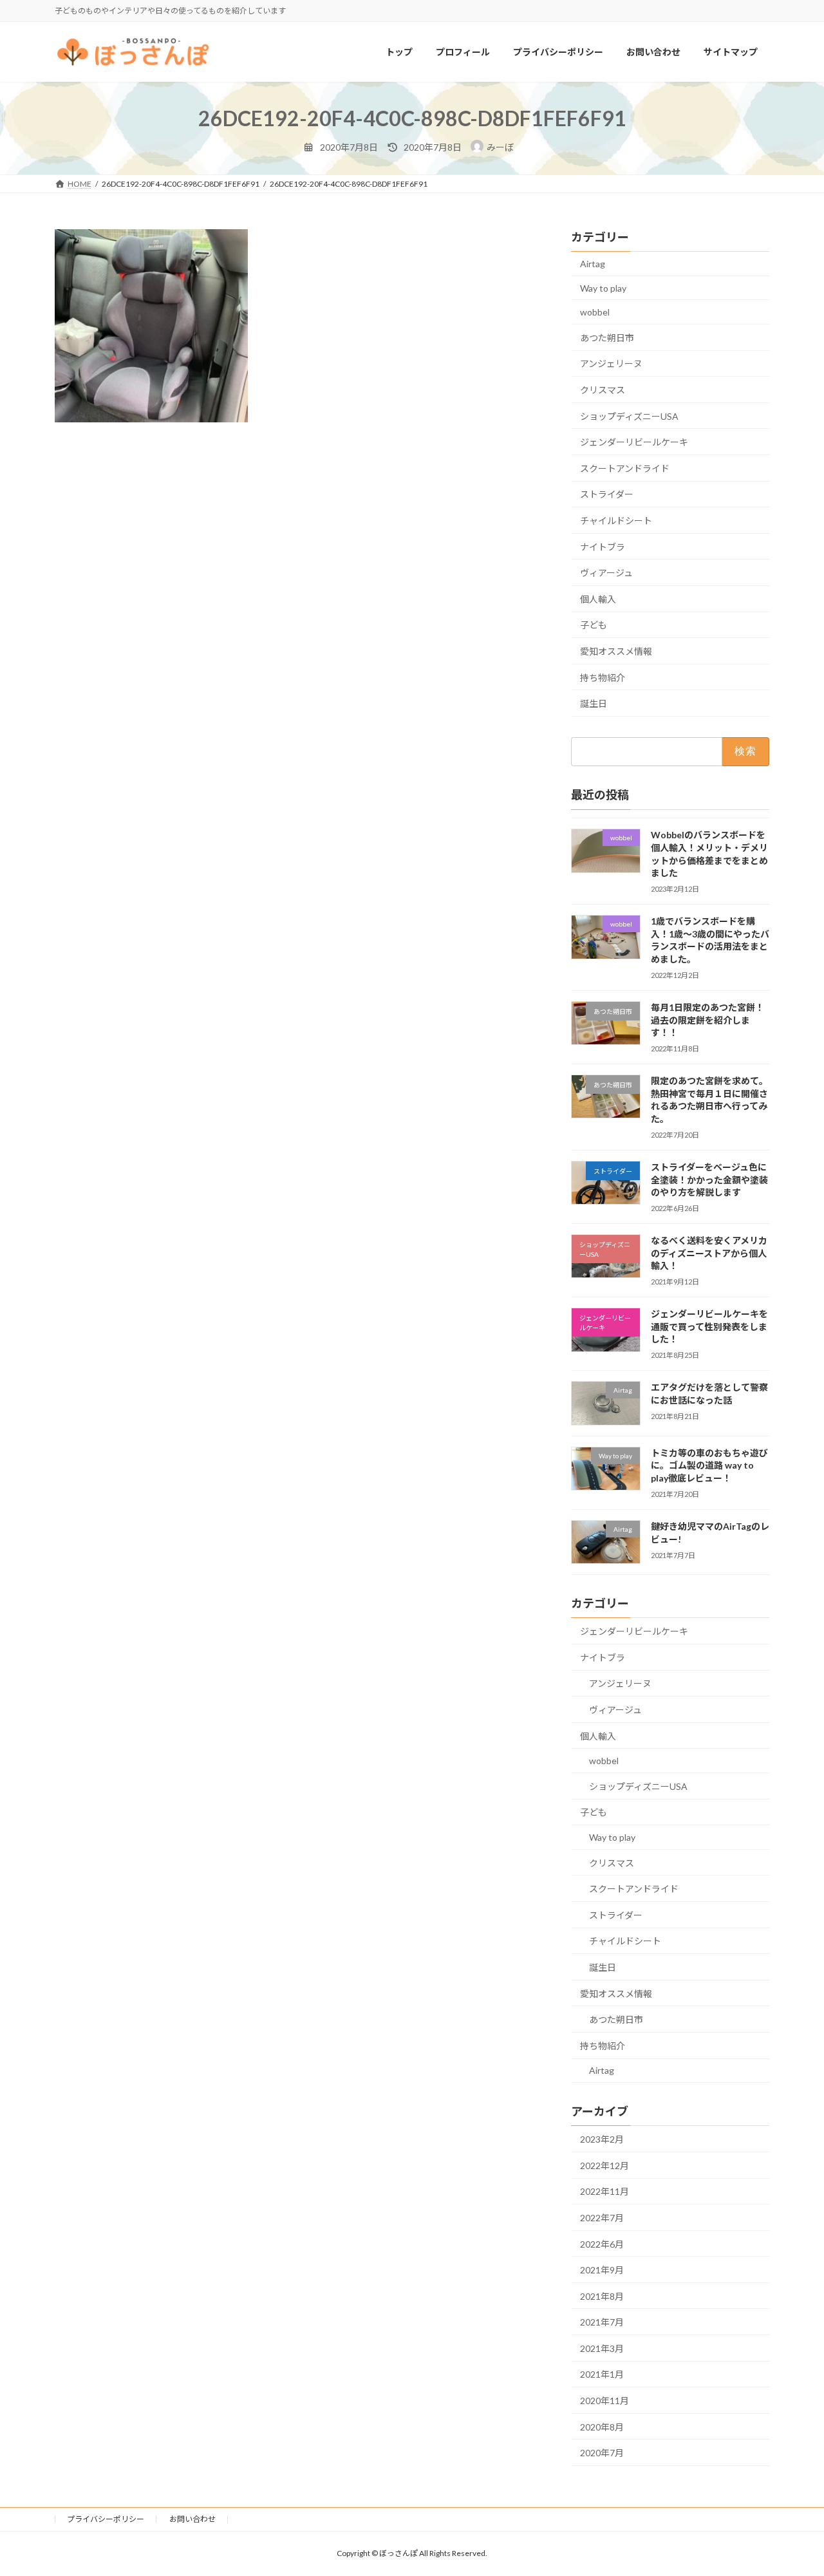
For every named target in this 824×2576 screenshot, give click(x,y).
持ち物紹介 (603, 678)
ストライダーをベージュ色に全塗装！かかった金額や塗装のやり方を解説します (709, 1180)
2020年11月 (604, 2401)
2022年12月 (604, 2166)
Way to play (603, 288)
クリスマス (603, 390)
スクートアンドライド (625, 468)
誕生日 (594, 703)
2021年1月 (602, 2375)
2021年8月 (602, 2296)
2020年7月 (602, 2453)
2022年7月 (602, 2218)
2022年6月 (602, 2244)
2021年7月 (602, 2323)
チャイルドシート (616, 521)
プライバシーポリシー (106, 2519)
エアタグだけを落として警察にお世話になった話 (709, 1394)
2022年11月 (604, 2192)
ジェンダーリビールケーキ (634, 443)
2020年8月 (602, 2427)
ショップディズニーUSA (629, 416)
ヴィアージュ (606, 573)
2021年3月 (602, 2348)
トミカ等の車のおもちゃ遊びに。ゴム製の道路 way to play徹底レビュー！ (709, 1465)
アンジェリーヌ (611, 364)
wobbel (595, 313)
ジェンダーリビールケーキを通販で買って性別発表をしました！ (709, 1327)
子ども (594, 625)
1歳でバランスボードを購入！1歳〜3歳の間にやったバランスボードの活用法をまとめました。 (710, 941)
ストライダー (607, 495)
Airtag (593, 264)
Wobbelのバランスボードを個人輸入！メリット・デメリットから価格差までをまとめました (709, 854)
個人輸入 (598, 599)
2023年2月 (602, 2140)
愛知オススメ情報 (616, 651)
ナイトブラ (603, 547)
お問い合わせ (192, 2519)
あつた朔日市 (607, 338)
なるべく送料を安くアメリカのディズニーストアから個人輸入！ (709, 1254)
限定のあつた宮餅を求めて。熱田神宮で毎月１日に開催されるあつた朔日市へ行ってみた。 (709, 1100)
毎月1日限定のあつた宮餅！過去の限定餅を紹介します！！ (707, 1020)
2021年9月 (602, 2270)
